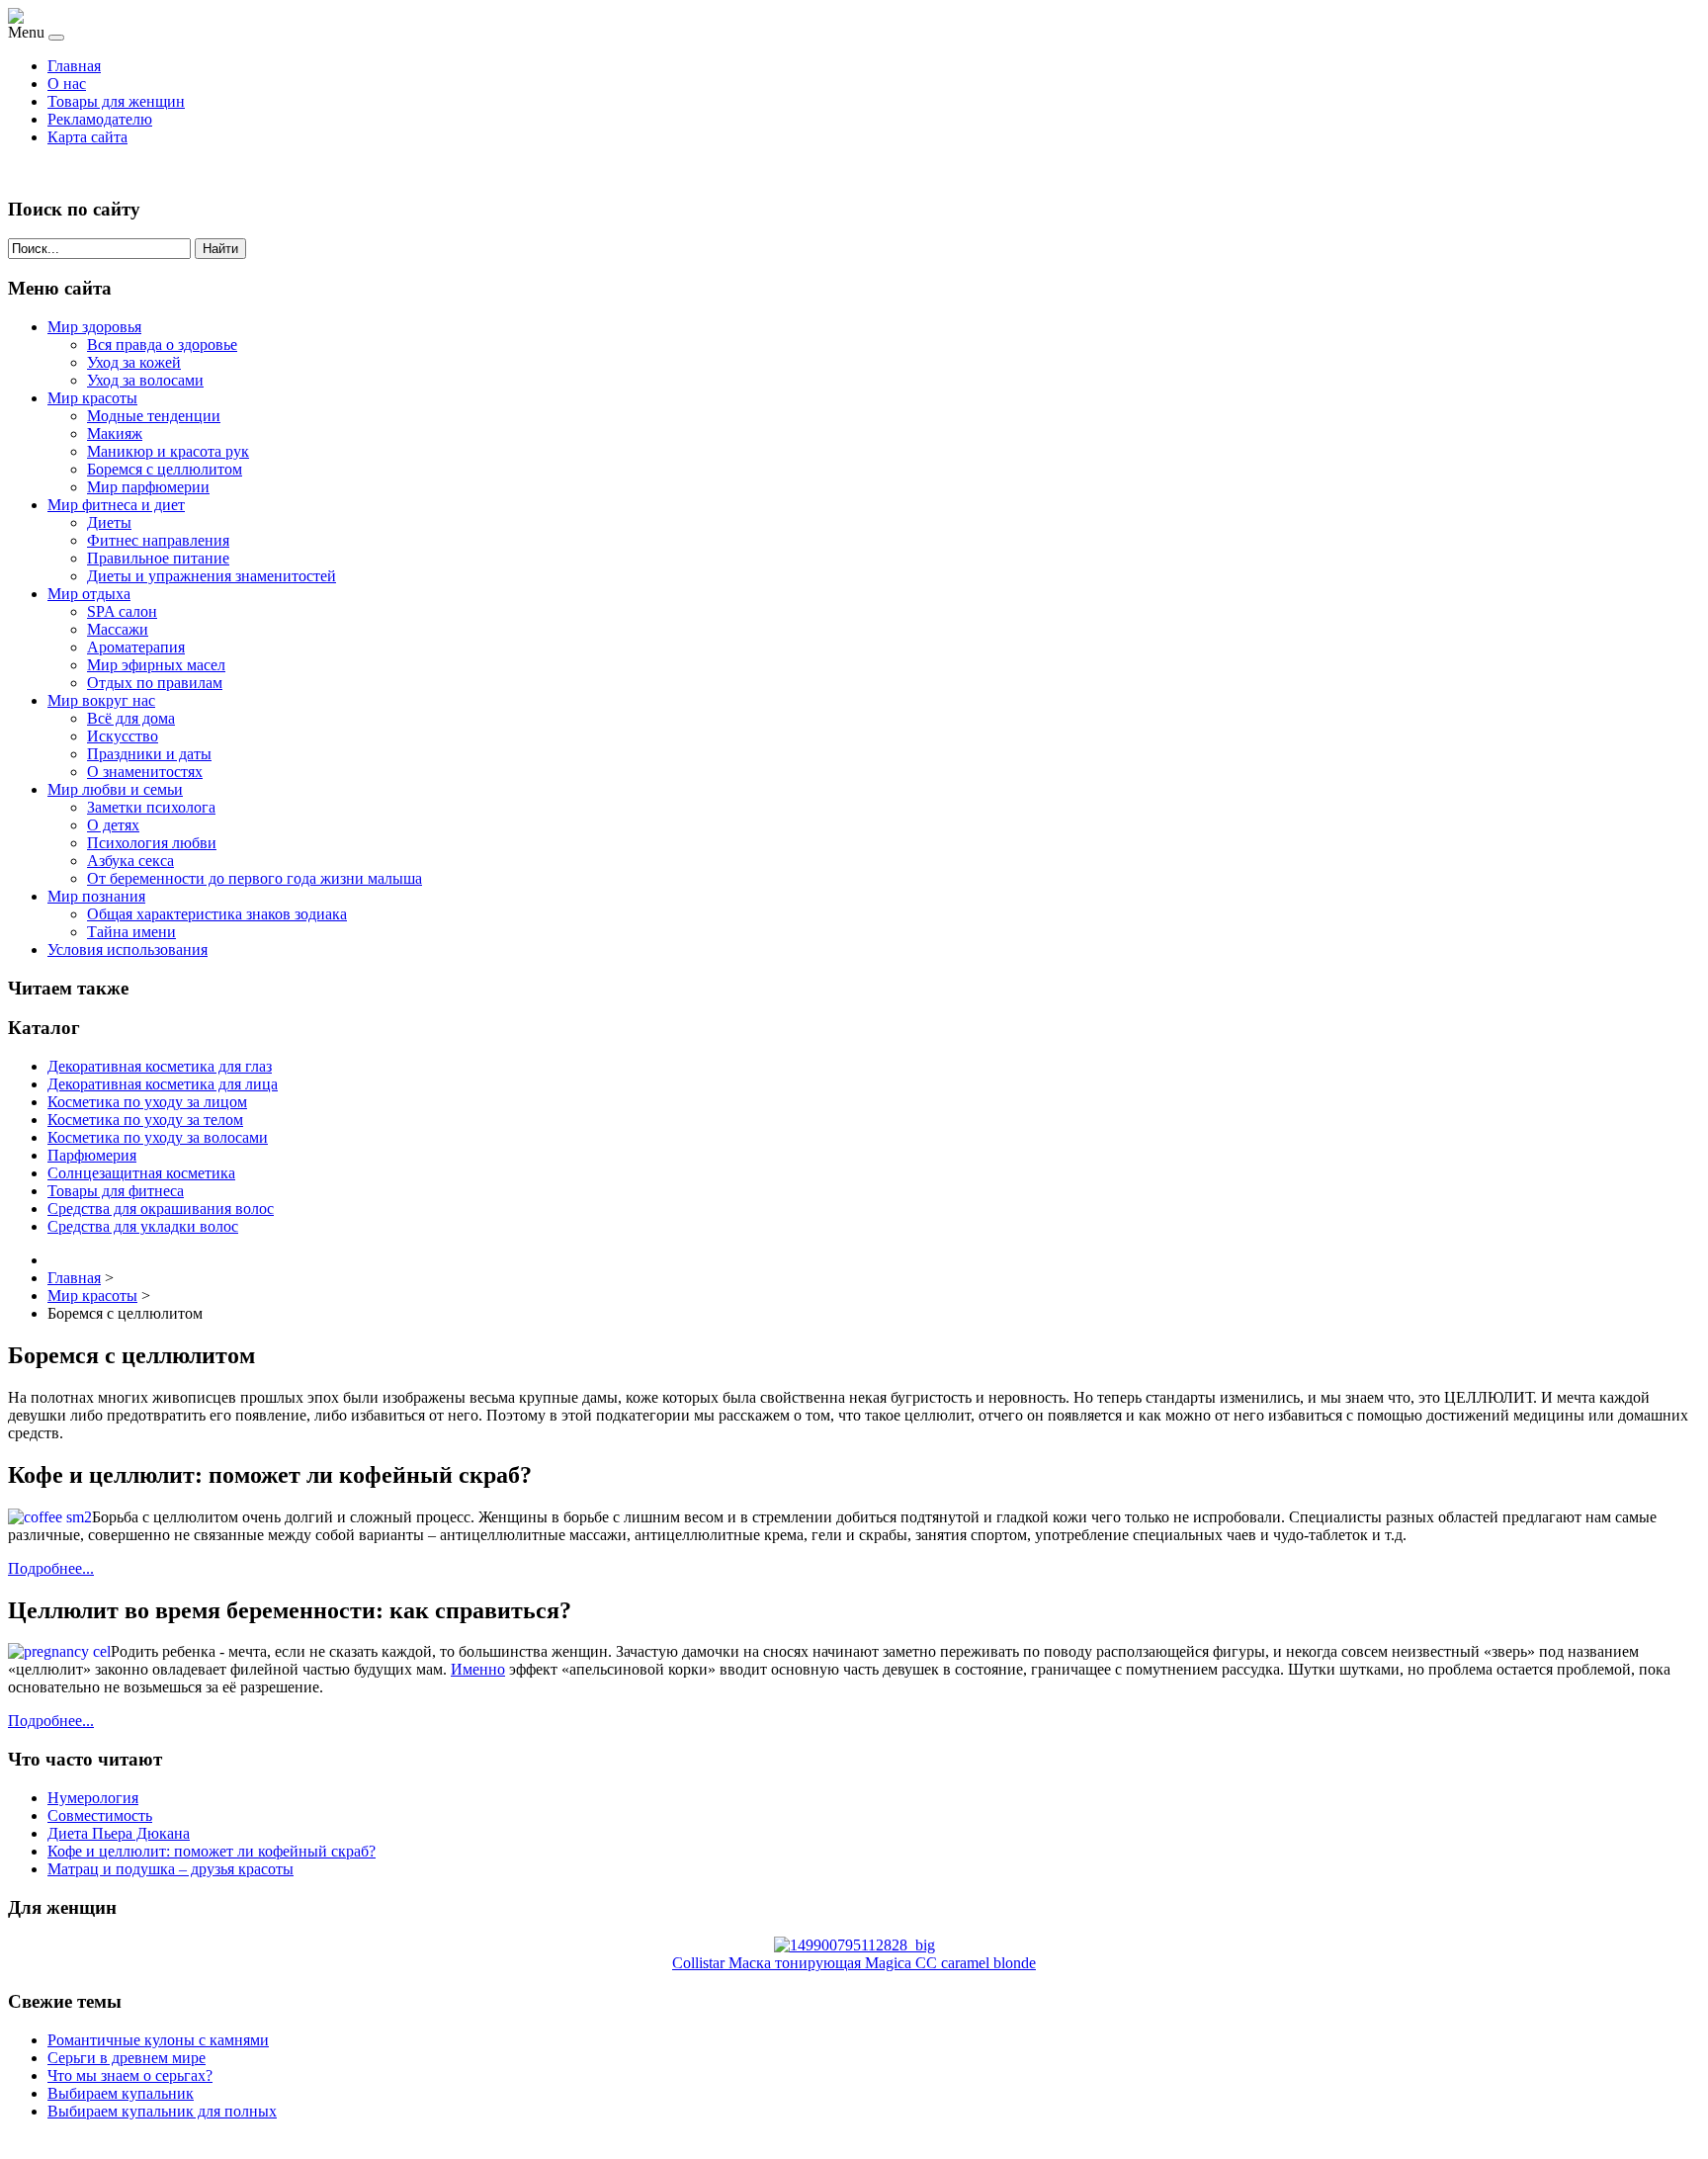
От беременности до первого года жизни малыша (255, 878)
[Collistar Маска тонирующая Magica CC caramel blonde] (854, 1945)
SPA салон (122, 611)
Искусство (123, 736)
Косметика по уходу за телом (145, 1120)
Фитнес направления (158, 540)
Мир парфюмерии (148, 487)
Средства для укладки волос (143, 1226)
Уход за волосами (145, 380)
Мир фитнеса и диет (116, 505)
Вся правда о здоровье (162, 345)
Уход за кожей (134, 362)
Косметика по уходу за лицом (147, 1102)
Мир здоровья (94, 327)
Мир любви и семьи (115, 789)
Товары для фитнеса (116, 1191)
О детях (113, 825)
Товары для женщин (116, 101)
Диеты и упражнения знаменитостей (212, 576)
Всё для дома (131, 718)
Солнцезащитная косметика (141, 1173)
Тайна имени (131, 932)
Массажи (118, 629)
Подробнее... (51, 1568)
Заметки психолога (151, 807)
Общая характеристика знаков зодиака (217, 914)
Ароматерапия (136, 647)
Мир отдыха (89, 594)
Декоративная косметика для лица (163, 1084)
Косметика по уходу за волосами (158, 1137)
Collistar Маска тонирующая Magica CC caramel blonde (854, 1963)
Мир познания (96, 896)
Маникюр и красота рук (168, 451)
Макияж (115, 433)
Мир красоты (92, 398)
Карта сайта (87, 137)
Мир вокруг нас (101, 700)
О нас (67, 84)
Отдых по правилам (155, 683)
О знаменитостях (145, 772)
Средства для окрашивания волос (161, 1209)
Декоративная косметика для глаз (160, 1066)
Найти (220, 249)
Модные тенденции (154, 416)
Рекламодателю (100, 119)
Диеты (109, 522)
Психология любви (152, 843)
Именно (478, 1669)
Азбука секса (130, 861)
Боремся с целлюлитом (165, 469)
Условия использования (128, 950)
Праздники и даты (149, 754)
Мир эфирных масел (156, 665)
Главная (74, 66)
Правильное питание (158, 558)
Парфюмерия (92, 1155)
